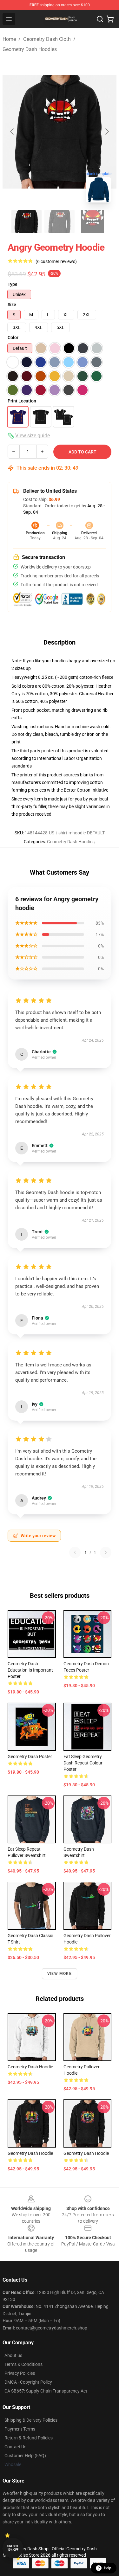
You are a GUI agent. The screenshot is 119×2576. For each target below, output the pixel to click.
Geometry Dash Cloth (47, 39)
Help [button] (108, 2568)
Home (9, 39)
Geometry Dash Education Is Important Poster (30, 1670)
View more (60, 1974)
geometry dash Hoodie (30, 2067)
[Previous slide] (12, 132)
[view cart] (110, 19)
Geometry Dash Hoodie (30, 2153)
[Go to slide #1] (27, 222)
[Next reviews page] (106, 1552)
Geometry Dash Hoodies (30, 49)
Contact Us (15, 2447)
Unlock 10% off (13, 2548)
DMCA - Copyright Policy (28, 2382)
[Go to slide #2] (60, 222)
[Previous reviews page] (75, 1552)
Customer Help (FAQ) (25, 2456)
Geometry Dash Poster (30, 1757)
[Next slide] (107, 132)
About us (13, 2355)
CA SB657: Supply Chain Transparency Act (46, 2391)
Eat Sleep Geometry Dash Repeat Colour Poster (83, 1763)
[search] (100, 19)
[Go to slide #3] (93, 222)
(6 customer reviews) (56, 261)
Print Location (22, 401)
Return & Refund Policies (29, 2438)
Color (13, 337)
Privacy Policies (20, 2373)
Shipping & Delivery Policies (31, 2420)
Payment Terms (20, 2429)
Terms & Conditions (23, 2364)
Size (12, 305)
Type (13, 284)
